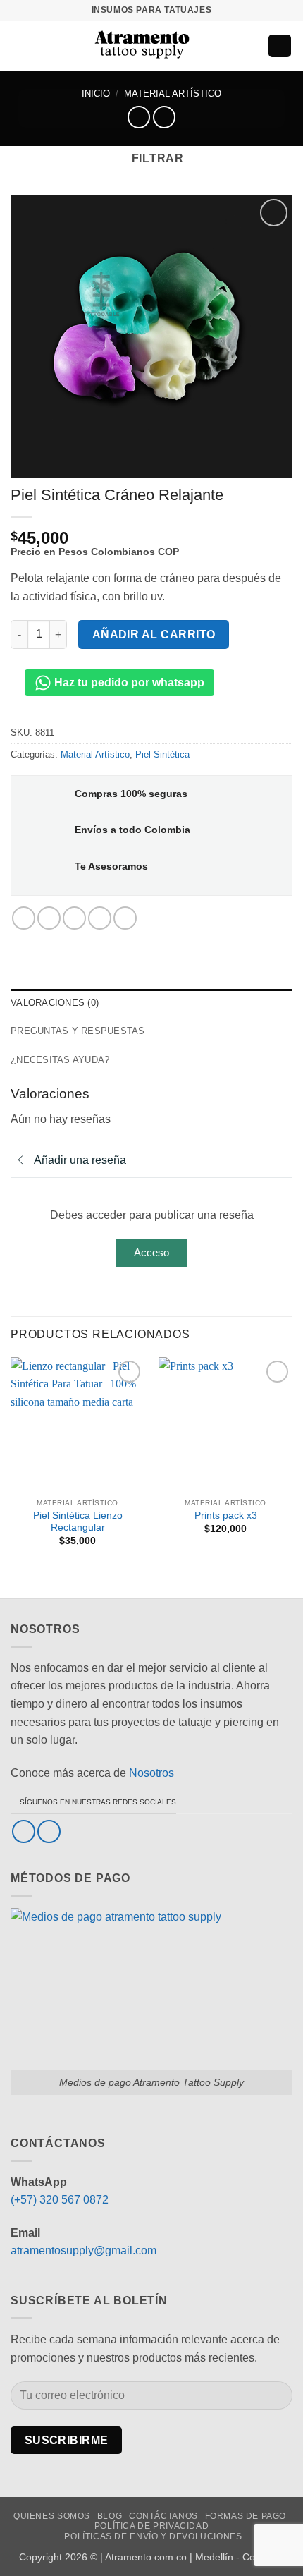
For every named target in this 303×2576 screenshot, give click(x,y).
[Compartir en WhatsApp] (24, 918)
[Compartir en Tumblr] (125, 918)
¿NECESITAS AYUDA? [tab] (60, 1060)
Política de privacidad (151, 2526)
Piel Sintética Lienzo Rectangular (78, 1522)
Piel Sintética (162, 754)
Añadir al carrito (154, 634)
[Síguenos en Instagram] (49, 1831)
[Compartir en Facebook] (49, 918)
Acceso (151, 1252)
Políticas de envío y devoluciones (153, 2536)
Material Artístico (173, 93)
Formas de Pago (246, 2516)
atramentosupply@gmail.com (84, 2250)
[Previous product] (164, 117)
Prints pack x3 (226, 1515)
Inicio (96, 93)
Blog (110, 2516)
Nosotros (151, 1773)
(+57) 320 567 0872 (60, 2200)
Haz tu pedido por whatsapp (128, 682)
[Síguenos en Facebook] (24, 1831)
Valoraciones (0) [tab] (55, 1003)
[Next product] (138, 117)
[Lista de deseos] (227, 46)
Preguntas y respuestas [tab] (78, 1031)
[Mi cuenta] (251, 46)
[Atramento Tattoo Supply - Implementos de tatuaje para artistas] (142, 46)
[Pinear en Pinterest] (100, 918)
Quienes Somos (52, 2516)
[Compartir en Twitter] (74, 918)
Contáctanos (163, 2516)
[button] (19, 45)
